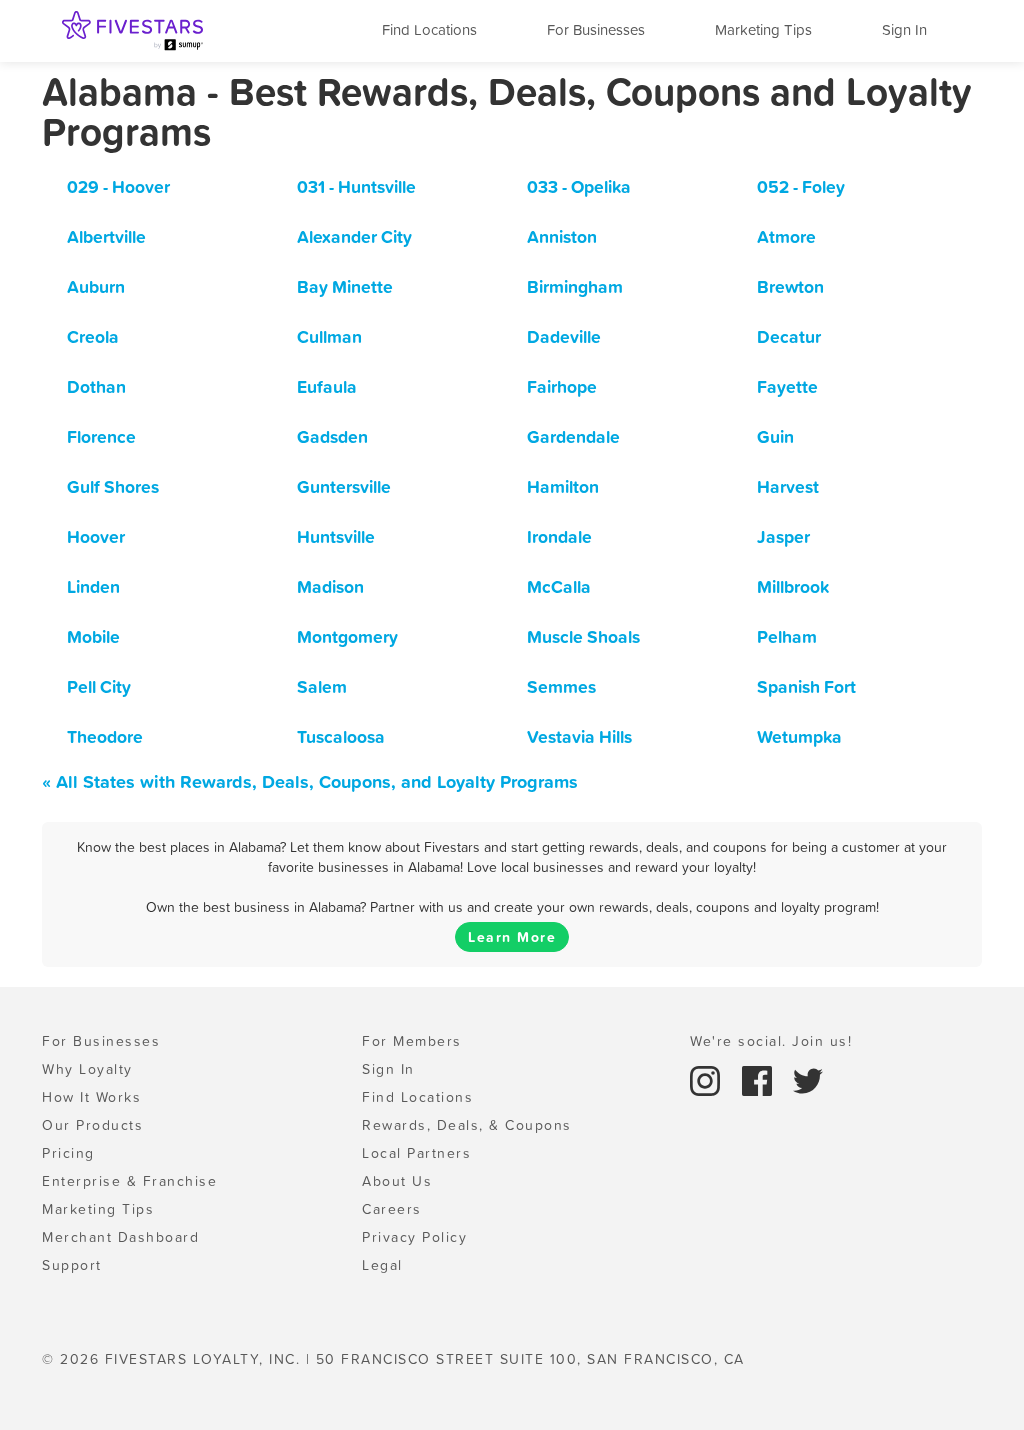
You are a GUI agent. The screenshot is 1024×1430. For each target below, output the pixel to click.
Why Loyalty (87, 1069)
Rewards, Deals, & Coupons (467, 1125)
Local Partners (416, 1153)
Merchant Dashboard (120, 1237)
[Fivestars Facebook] (760, 1079)
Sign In (904, 29)
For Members (412, 1041)
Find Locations (429, 29)
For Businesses (596, 29)
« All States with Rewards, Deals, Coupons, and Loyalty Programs (310, 781)
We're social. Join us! (771, 1041)
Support (72, 1265)
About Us (397, 1181)
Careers (392, 1209)
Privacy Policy (414, 1237)
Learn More (512, 937)
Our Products (92, 1125)
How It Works (91, 1097)
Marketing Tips (763, 29)
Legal (382, 1265)
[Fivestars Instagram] (708, 1079)
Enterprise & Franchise (129, 1181)
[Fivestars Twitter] (808, 1079)
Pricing (68, 1153)
